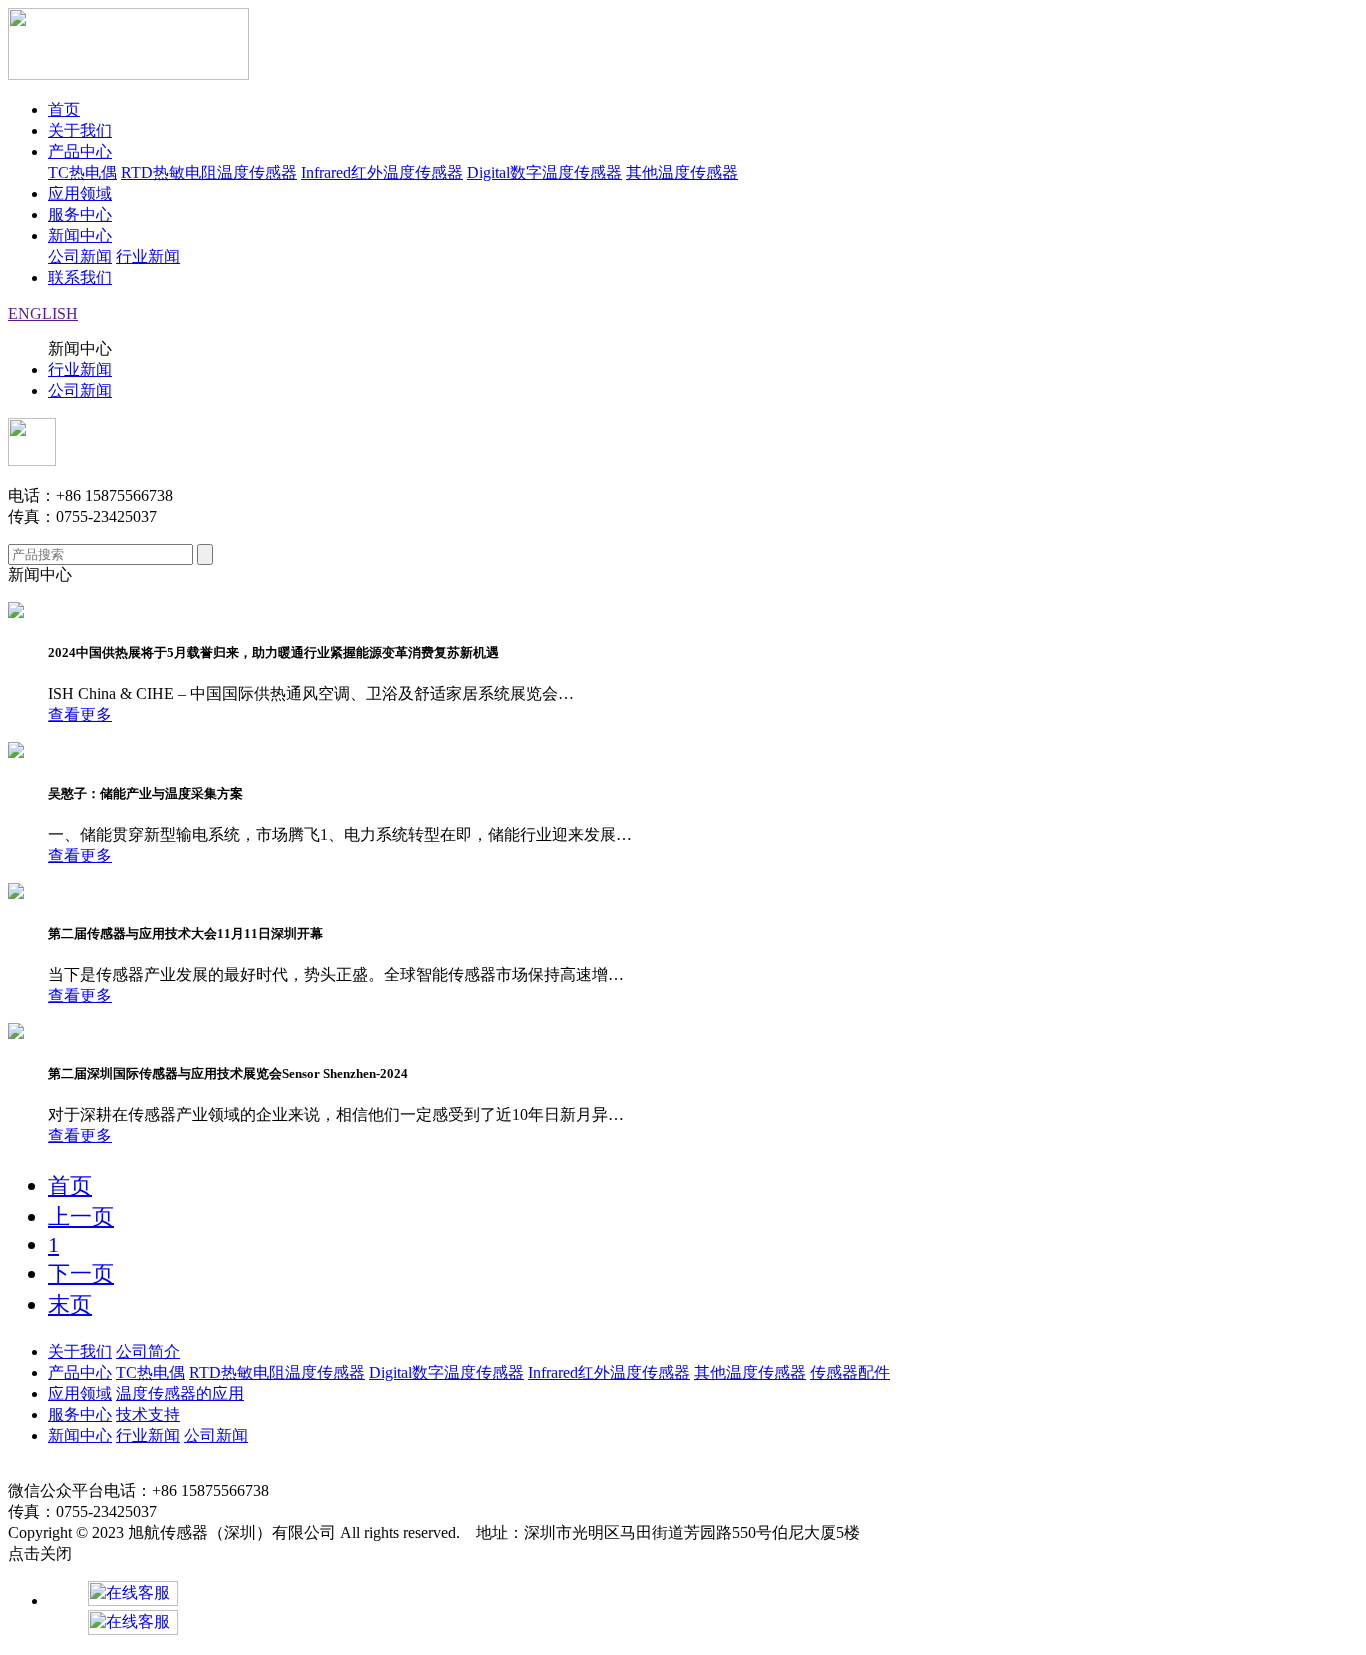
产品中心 (80, 151)
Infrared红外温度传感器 (382, 172)
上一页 (81, 1216)
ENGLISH (43, 313)
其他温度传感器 (682, 172)
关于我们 (80, 130)
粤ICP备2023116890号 (933, 1534)
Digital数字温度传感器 (544, 172)
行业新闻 (148, 256)
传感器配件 (850, 1372)
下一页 (81, 1273)
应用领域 (80, 193)
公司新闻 (80, 256)
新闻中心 (80, 235)
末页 (70, 1304)
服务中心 (80, 214)
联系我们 (80, 277)
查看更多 (80, 714)
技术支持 (148, 1414)
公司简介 (148, 1351)
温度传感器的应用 (180, 1393)
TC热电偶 (82, 172)
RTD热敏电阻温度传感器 (209, 172)
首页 (64, 109)
